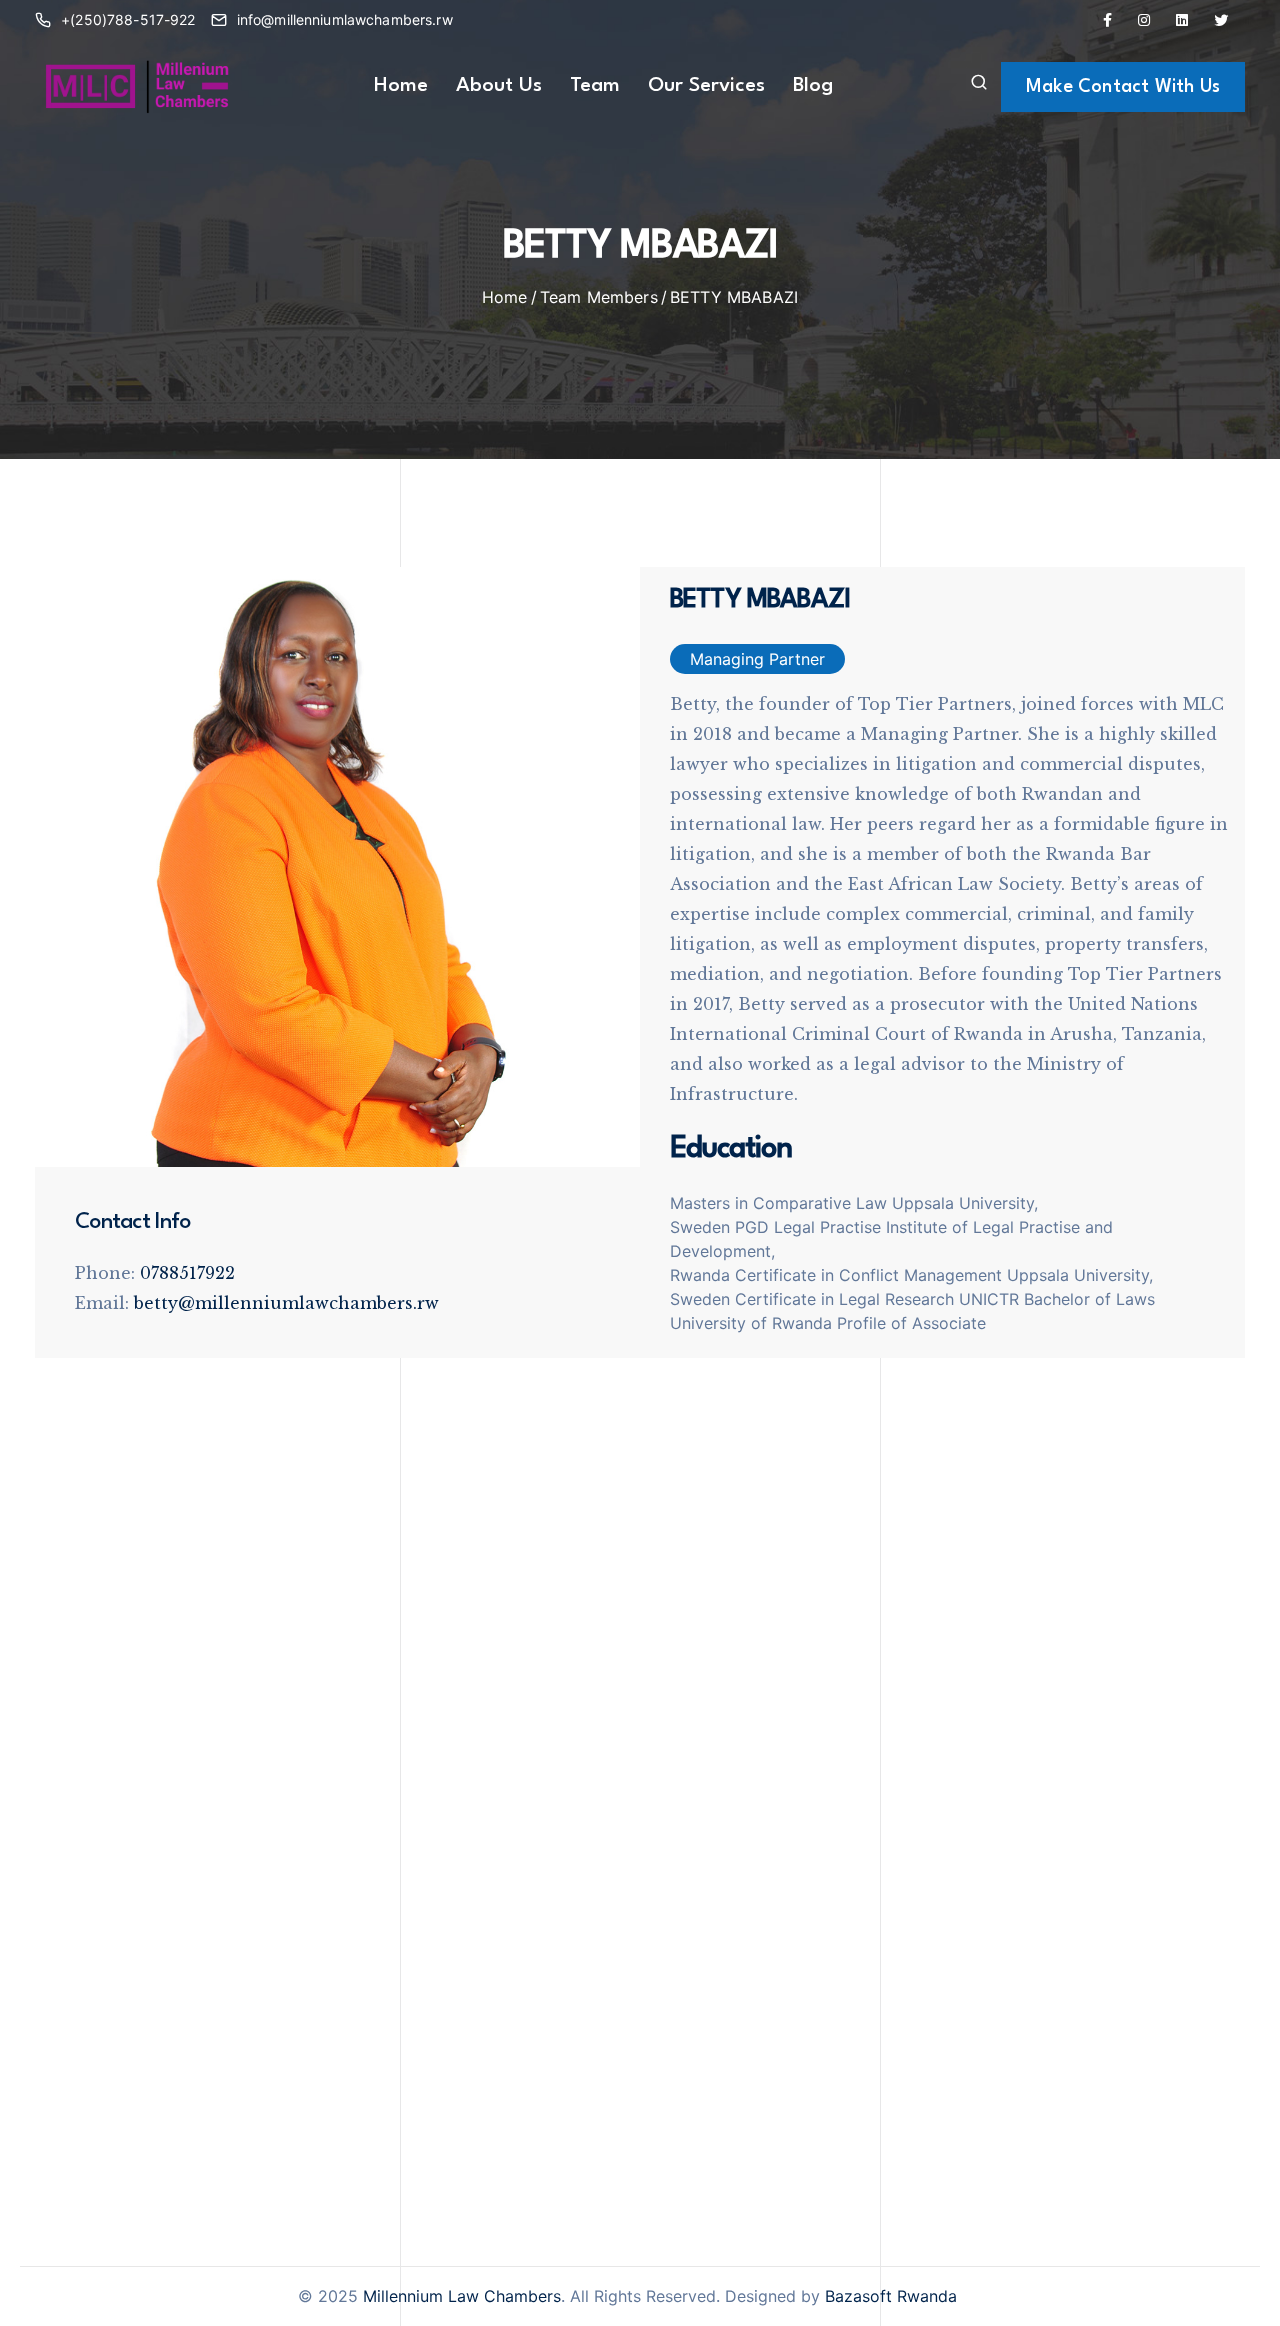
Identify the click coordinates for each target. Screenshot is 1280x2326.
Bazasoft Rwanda (891, 2296)
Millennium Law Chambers (462, 2296)
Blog (813, 86)
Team (595, 86)
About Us (499, 86)
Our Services (706, 86)
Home (401, 86)
